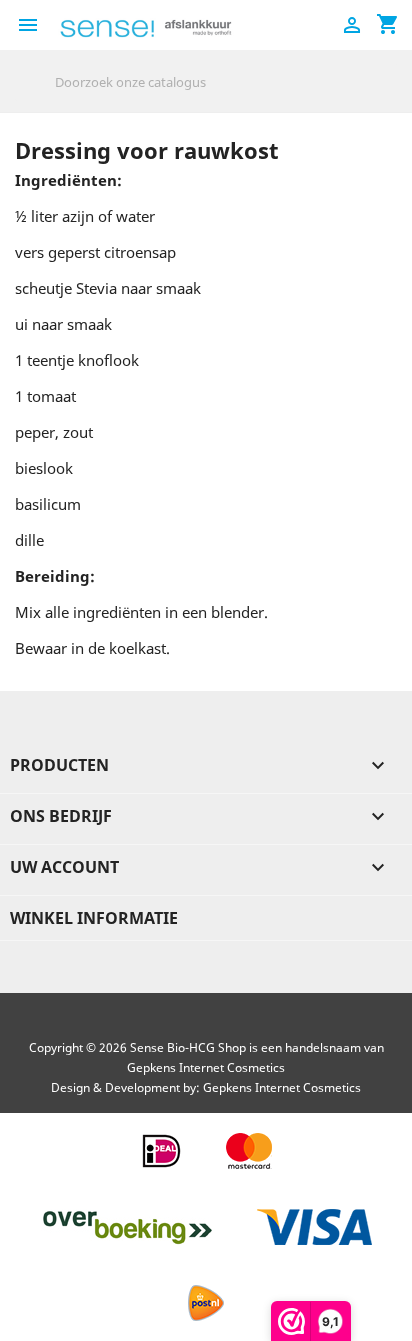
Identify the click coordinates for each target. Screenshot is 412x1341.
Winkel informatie (94, 918)
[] (389, 96)
